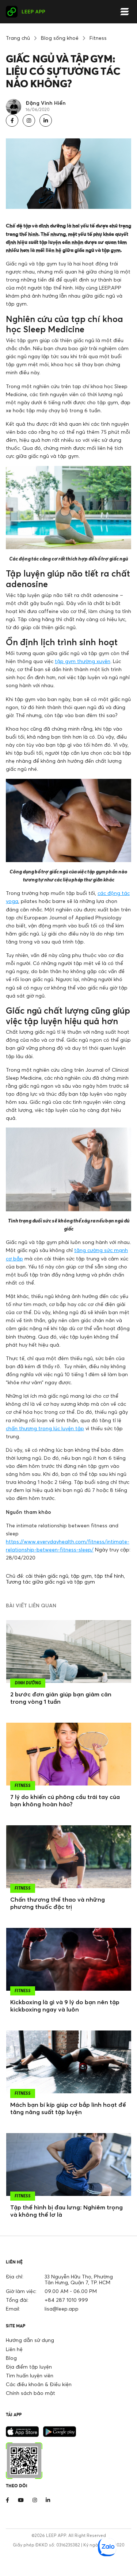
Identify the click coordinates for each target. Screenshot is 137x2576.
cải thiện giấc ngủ (47, 1576)
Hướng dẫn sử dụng (30, 2340)
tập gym (81, 1576)
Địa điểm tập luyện (29, 2367)
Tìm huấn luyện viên (30, 2375)
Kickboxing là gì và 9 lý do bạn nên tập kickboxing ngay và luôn (65, 2006)
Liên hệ (14, 2349)
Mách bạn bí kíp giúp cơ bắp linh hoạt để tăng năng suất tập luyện (68, 2108)
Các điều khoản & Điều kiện (39, 2384)
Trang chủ (18, 38)
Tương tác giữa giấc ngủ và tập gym (50, 1582)
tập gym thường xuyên (83, 661)
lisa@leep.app (62, 2309)
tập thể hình (109, 1576)
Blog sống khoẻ (60, 38)
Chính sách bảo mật (31, 2393)
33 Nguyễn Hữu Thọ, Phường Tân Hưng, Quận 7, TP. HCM (79, 2279)
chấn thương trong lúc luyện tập (45, 1428)
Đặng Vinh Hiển (46, 103)
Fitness (98, 38)
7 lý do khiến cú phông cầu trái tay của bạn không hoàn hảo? (65, 1800)
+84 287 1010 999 (66, 2300)
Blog (11, 2358)
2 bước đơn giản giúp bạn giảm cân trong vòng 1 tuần (61, 1698)
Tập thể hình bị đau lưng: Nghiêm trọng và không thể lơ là (66, 2211)
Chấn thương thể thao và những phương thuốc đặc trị (58, 1903)
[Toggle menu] (125, 12)
